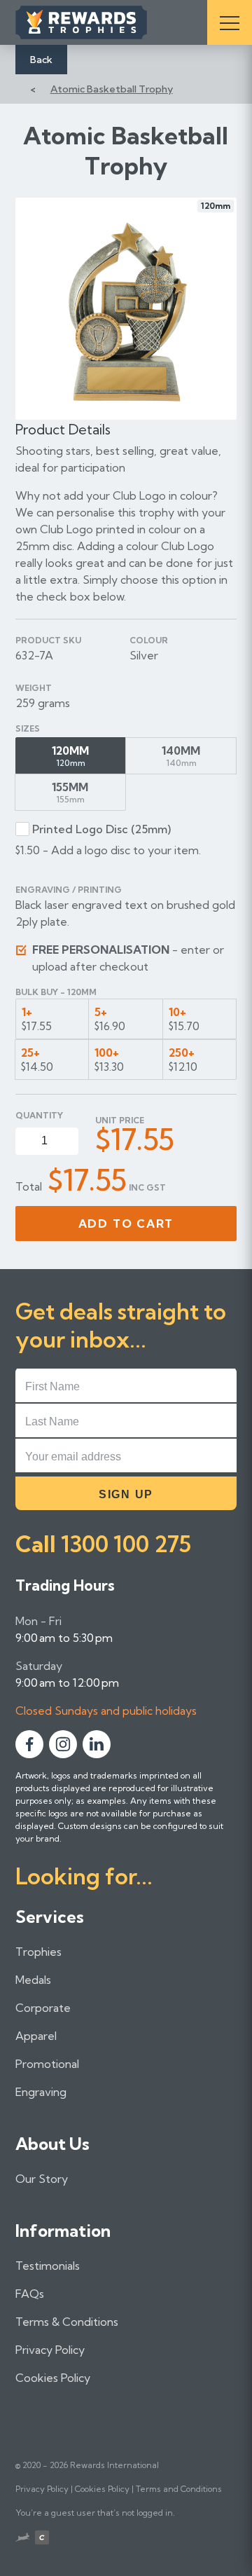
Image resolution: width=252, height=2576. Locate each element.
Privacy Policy (50, 2350)
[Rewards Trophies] (101, 22)
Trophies (38, 1952)
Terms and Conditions (179, 2489)
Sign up (126, 1494)
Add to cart (126, 1224)
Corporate (43, 2008)
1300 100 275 (126, 1544)
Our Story (42, 2179)
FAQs (30, 2294)
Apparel (36, 2036)
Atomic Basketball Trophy (112, 89)
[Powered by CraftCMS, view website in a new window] (42, 2539)
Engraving (41, 2092)
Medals (33, 1980)
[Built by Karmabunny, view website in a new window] (22, 2539)
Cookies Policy (53, 2378)
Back (41, 60)
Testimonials (48, 2266)
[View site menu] (230, 22)
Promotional (47, 2064)
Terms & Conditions (67, 2322)
